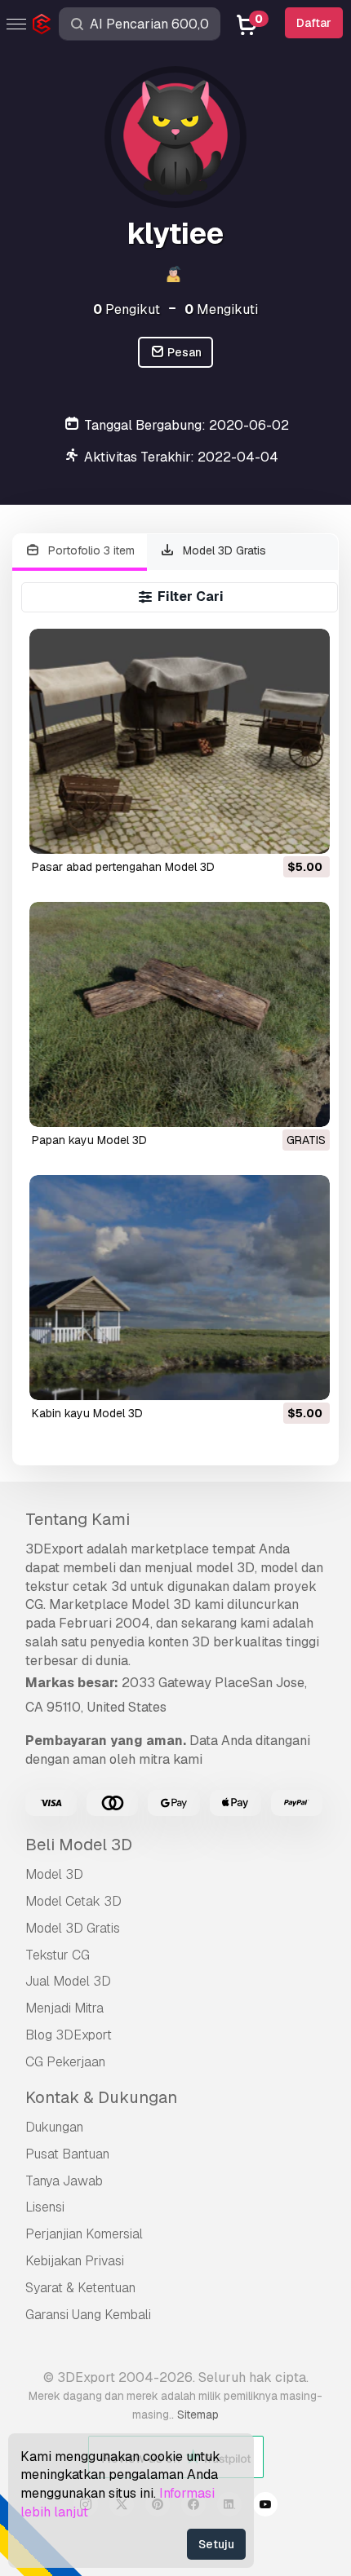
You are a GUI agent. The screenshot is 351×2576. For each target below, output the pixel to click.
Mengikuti (221, 309)
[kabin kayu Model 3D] (180, 1288)
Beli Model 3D (79, 1845)
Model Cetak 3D (73, 1901)
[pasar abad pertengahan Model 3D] (180, 741)
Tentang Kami (78, 1519)
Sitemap (198, 2415)
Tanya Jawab (64, 2181)
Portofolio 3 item (90, 550)
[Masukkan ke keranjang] (273, 831)
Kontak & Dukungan (101, 2097)
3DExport (54, 1549)
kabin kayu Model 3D (87, 1413)
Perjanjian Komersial (84, 2234)
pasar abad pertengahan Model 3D (123, 867)
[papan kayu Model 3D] (180, 1014)
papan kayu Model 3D (89, 1140)
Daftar (314, 23)
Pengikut (127, 309)
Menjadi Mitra (64, 2008)
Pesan (183, 352)
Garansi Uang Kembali (88, 2315)
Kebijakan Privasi (75, 2261)
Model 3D (54, 1874)
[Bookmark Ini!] (306, 831)
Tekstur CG (58, 1955)
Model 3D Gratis (223, 550)
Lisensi (45, 2207)
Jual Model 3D (68, 1981)
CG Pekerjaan (65, 2062)
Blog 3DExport (69, 2035)
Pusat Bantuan (67, 2154)
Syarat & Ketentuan (80, 2288)
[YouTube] (265, 2507)
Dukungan (54, 2127)
